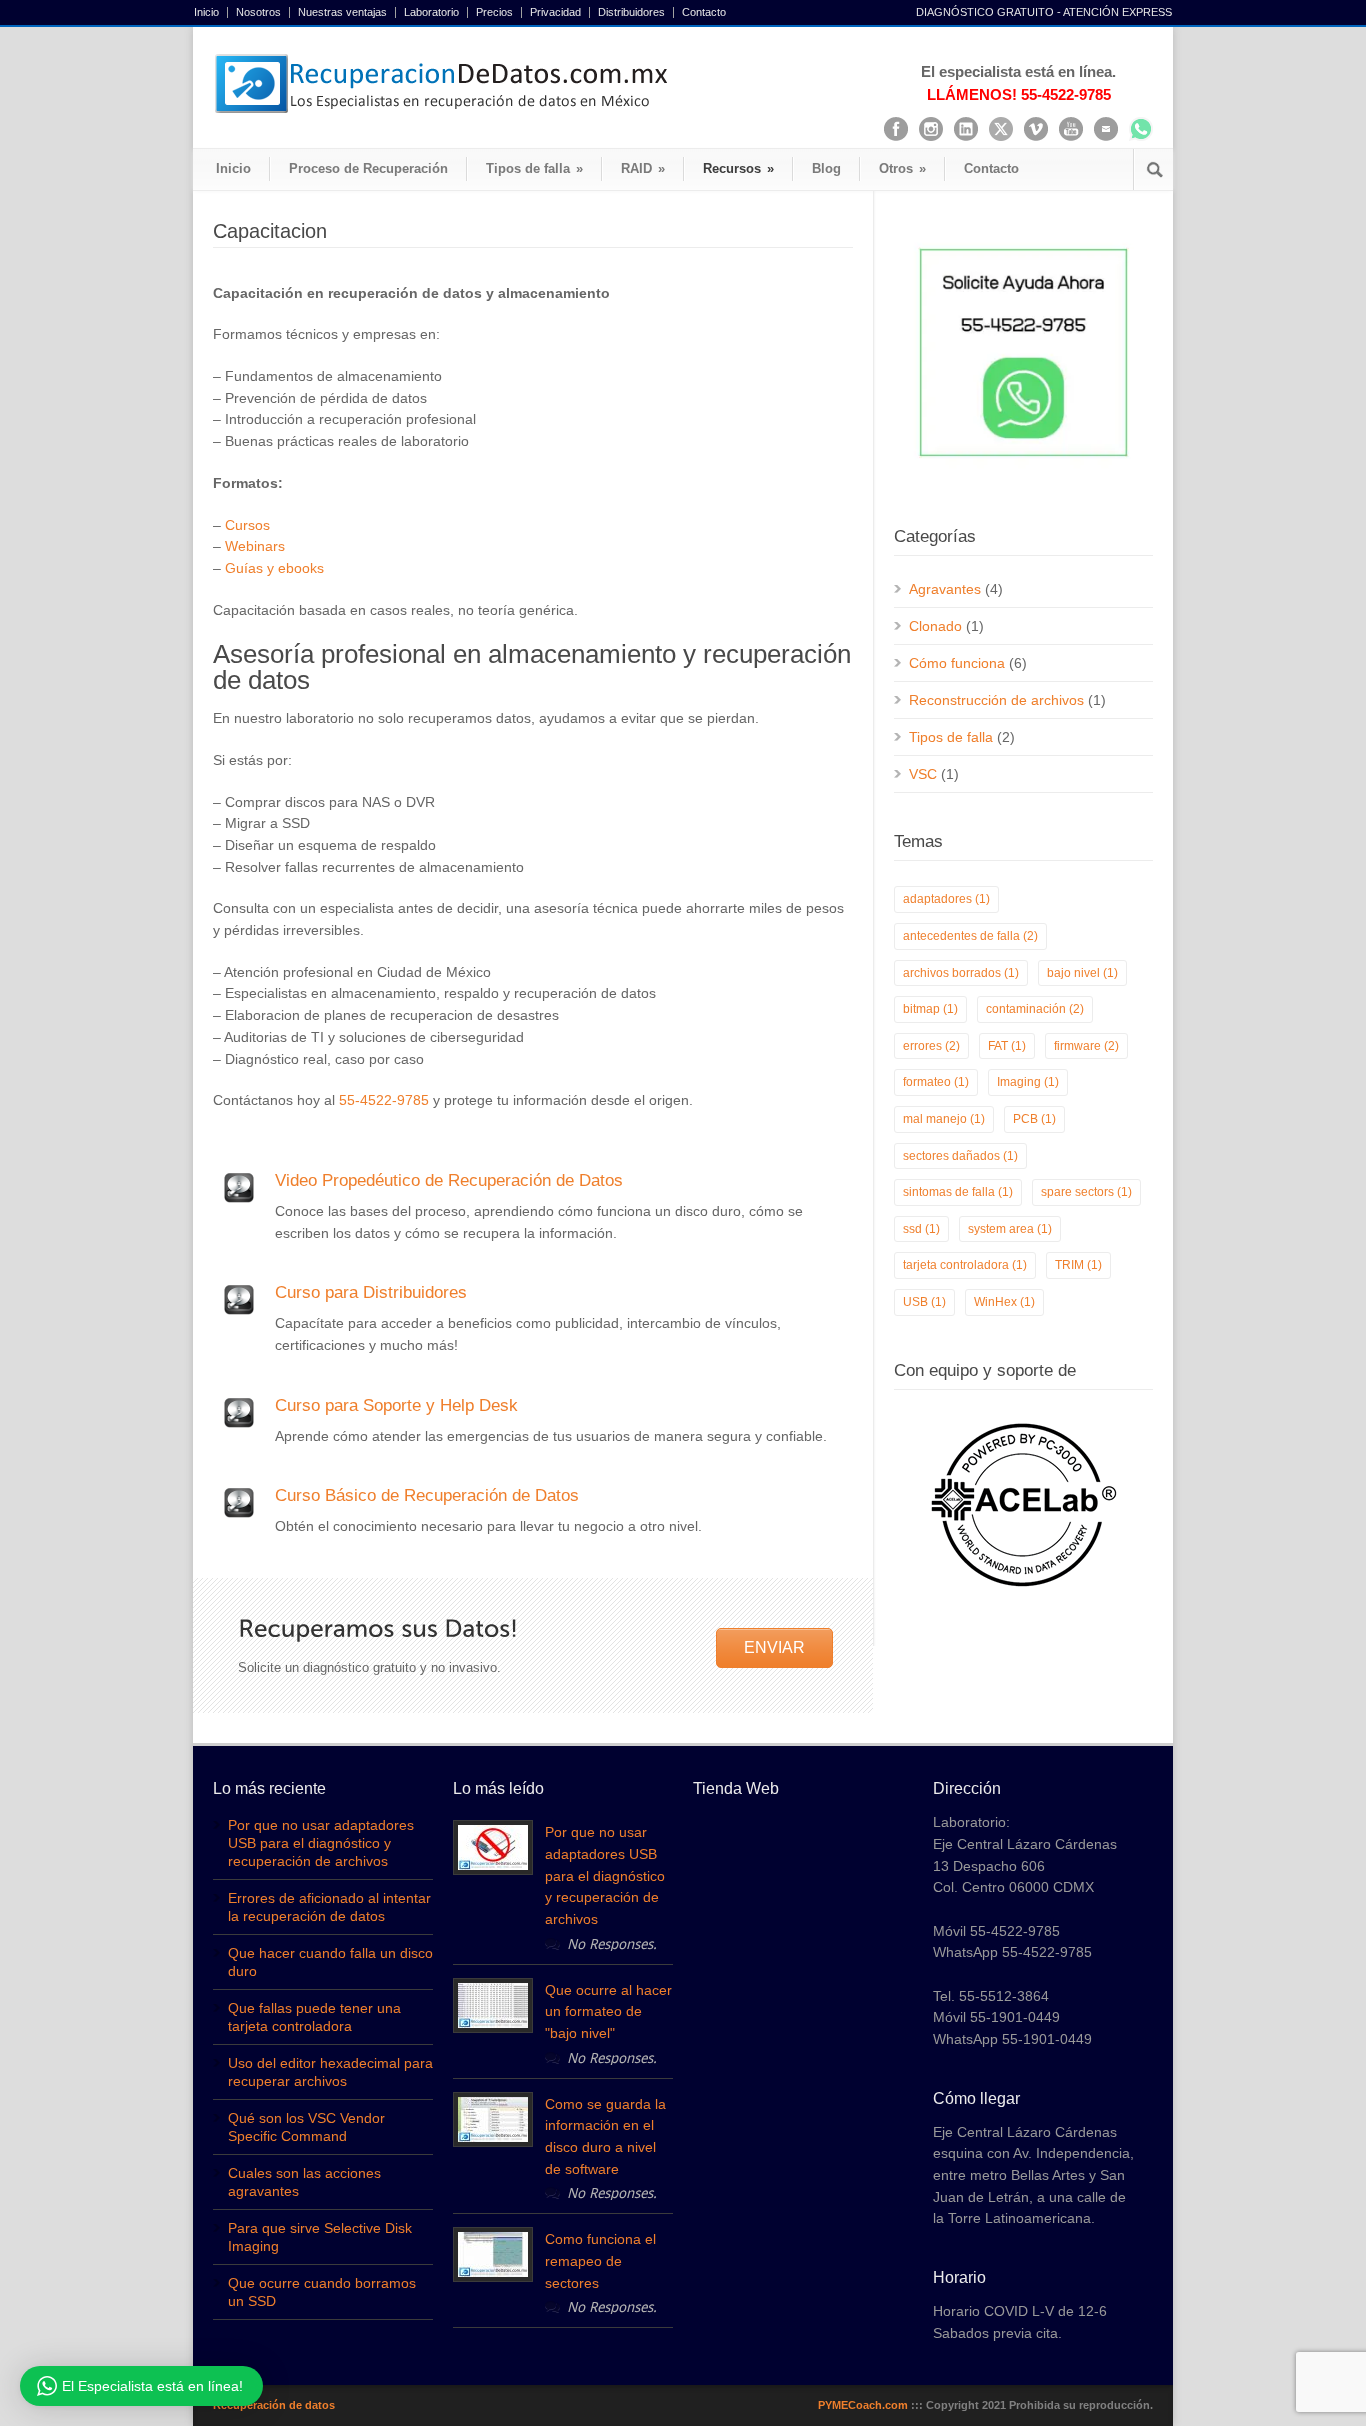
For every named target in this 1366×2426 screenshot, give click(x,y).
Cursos (247, 525)
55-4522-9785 (384, 1100)
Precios (494, 12)
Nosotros (258, 12)
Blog (826, 168)
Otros (902, 168)
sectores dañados (960, 1156)
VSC (923, 774)
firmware (1086, 1046)
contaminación (1035, 1009)
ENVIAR (774, 1647)
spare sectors (1086, 1192)
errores (931, 1046)
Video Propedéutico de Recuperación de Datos (449, 1180)
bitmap (930, 1009)
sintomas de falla (958, 1192)
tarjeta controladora (965, 1265)
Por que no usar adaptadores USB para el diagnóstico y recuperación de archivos (321, 1843)
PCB (1034, 1119)
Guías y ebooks (274, 568)
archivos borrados (961, 973)
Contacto (704, 12)
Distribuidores (631, 12)
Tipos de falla (534, 168)
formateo (936, 1082)
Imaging (1028, 1082)
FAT (1007, 1046)
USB (924, 1302)
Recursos (738, 168)
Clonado (935, 626)
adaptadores (946, 899)
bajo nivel (1082, 973)
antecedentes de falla (970, 936)
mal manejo (944, 1119)
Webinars (255, 546)
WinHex (1004, 1302)
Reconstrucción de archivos (996, 700)
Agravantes (945, 589)
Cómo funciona (957, 663)
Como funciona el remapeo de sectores (600, 2260)
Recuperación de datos (274, 2405)
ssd (921, 1229)
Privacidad (555, 12)
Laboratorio (431, 12)
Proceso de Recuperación (368, 168)
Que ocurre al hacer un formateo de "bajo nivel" (608, 2011)
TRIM (1078, 1265)
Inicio (206, 12)
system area (1010, 1229)
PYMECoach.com (863, 2405)
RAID (643, 168)
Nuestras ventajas (342, 12)
